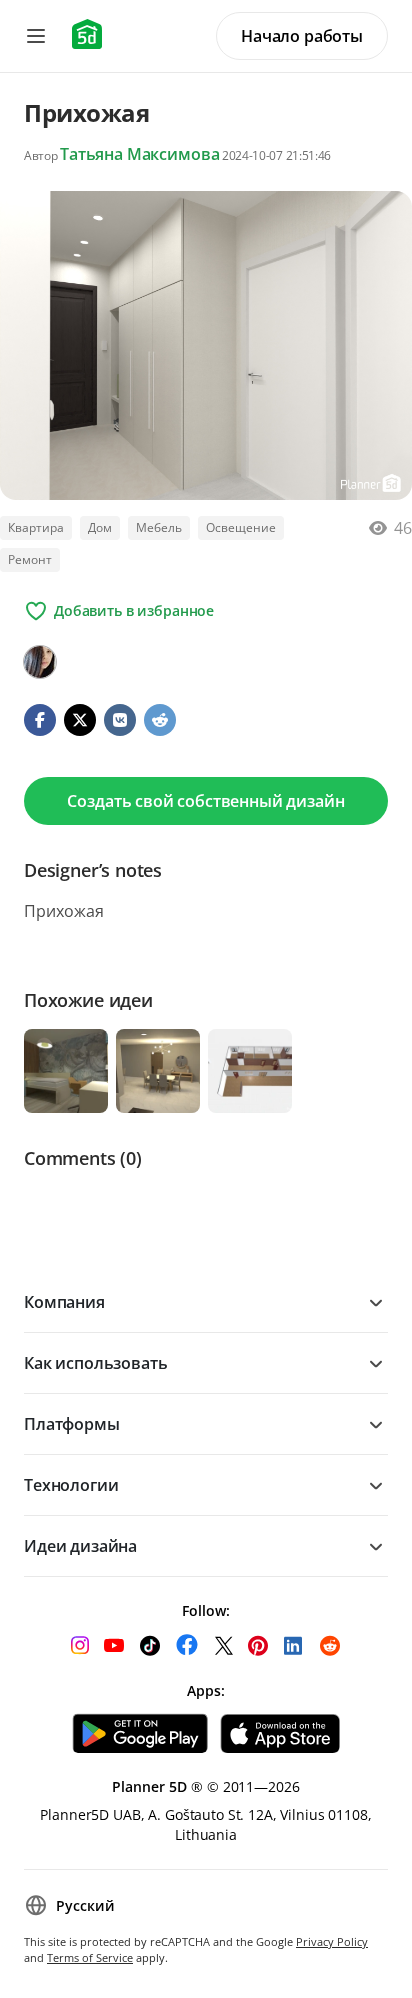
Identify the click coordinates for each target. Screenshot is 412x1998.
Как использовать (95, 1363)
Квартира (36, 527)
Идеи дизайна (80, 1546)
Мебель (159, 527)
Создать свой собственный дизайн (205, 801)
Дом (100, 527)
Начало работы (302, 36)
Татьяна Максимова (139, 154)
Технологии (71, 1485)
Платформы (72, 1424)
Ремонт (30, 559)
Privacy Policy (332, 1941)
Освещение (241, 527)
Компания (64, 1302)
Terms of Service (90, 1957)
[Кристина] (40, 662)
